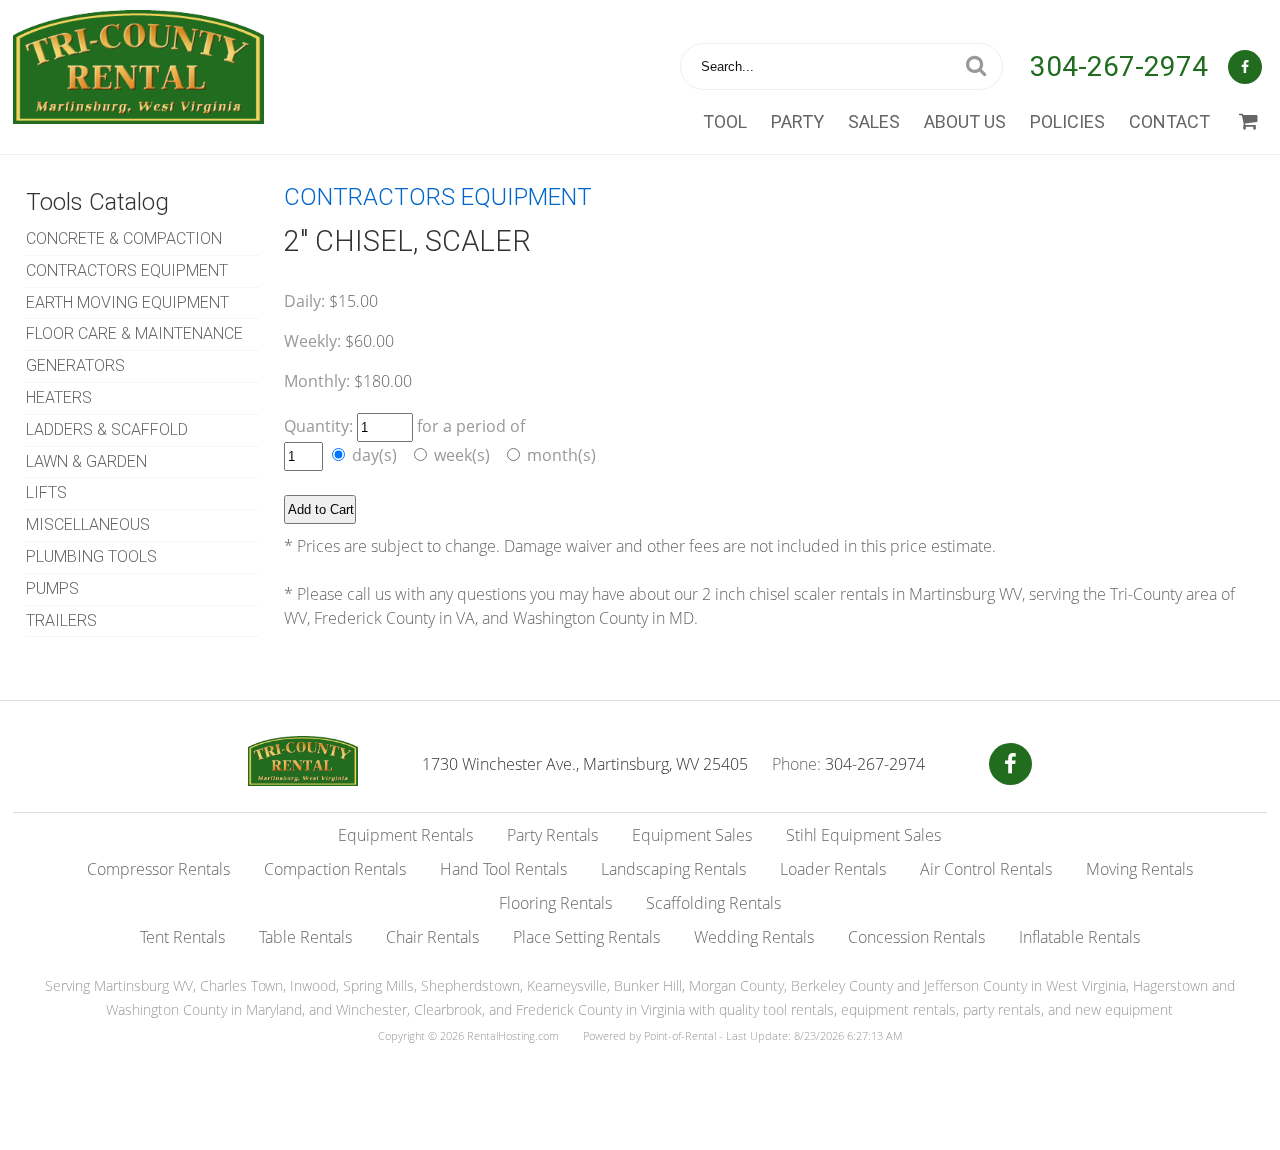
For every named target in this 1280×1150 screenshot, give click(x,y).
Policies (1067, 121)
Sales (874, 121)
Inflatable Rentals (1079, 937)
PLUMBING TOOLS (91, 556)
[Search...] (976, 66)
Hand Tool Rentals (503, 869)
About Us (965, 121)
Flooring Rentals (555, 903)
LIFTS (46, 492)
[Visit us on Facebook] (1010, 764)
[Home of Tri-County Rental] (138, 112)
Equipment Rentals (405, 835)
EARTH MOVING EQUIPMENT (127, 302)
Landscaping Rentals (673, 869)
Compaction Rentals (335, 869)
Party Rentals (552, 835)
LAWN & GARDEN (86, 461)
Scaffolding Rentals (713, 903)
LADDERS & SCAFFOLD (107, 429)
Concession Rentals (916, 937)
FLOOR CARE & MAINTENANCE (134, 333)
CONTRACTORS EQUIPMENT (127, 270)
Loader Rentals (833, 869)
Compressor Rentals (158, 869)
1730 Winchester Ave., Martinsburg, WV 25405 (585, 764)
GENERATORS (75, 365)
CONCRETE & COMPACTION (124, 238)
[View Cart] (1248, 122)
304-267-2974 (1119, 66)
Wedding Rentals (754, 937)
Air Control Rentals (986, 869)
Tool (725, 121)
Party (797, 121)
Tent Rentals (182, 937)
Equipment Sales (692, 835)
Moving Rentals (1139, 869)
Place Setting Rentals (586, 937)
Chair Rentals (432, 937)
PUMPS (52, 588)
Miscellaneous (88, 524)
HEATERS (59, 397)
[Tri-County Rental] (303, 780)
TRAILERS (61, 620)
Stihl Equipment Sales (863, 835)
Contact (1169, 121)
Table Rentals (305, 937)
